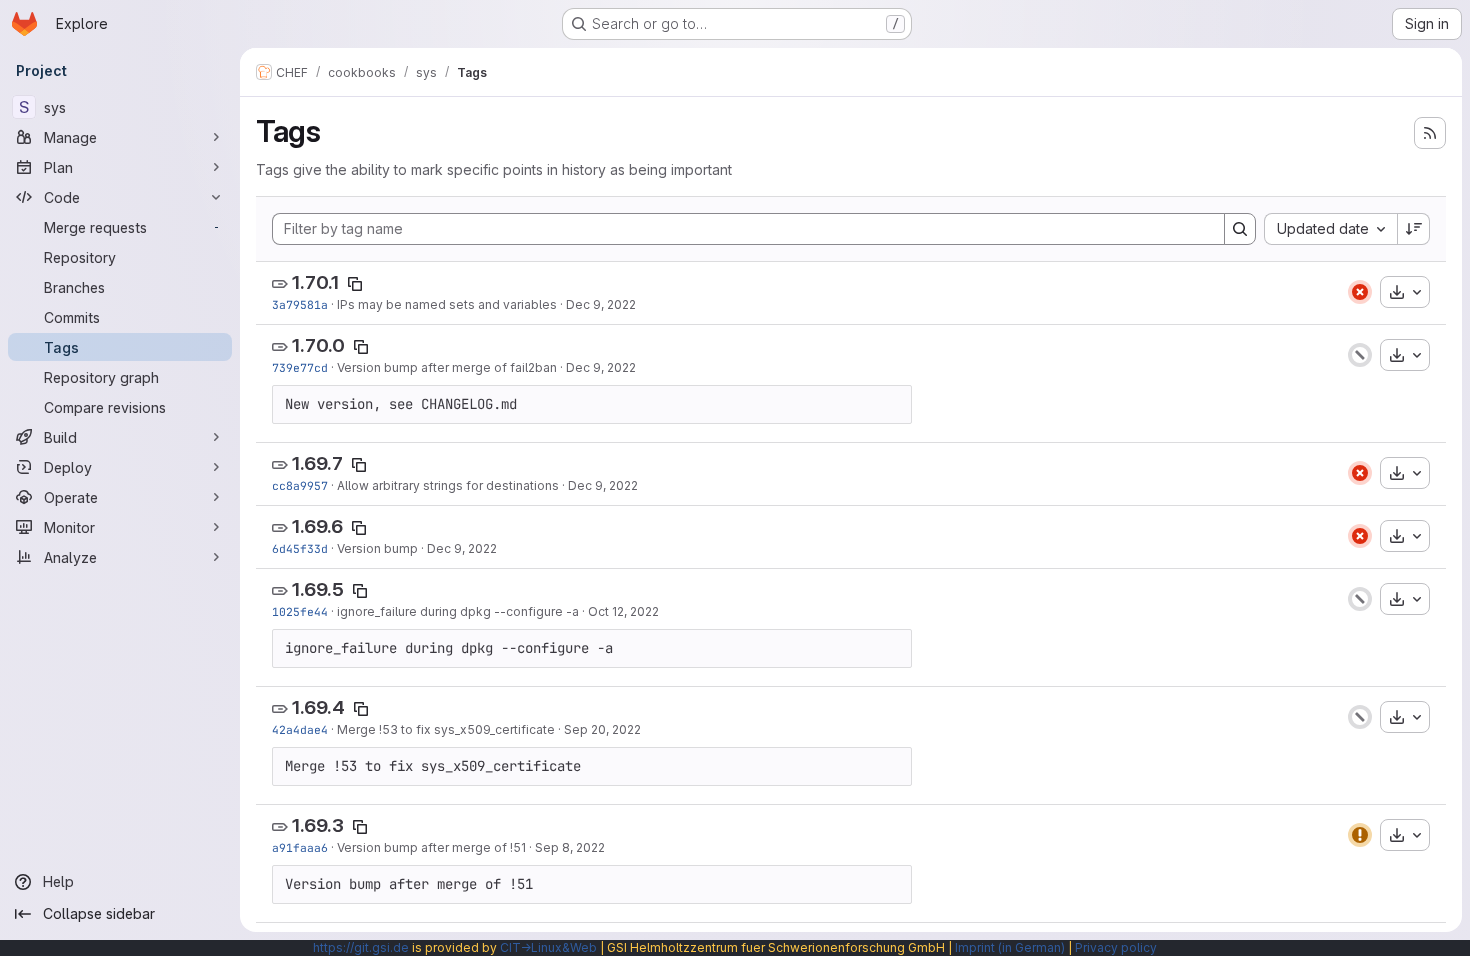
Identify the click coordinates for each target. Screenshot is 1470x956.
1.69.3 (318, 825)
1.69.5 (318, 589)
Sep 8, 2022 (570, 847)
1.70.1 (315, 282)
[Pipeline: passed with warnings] (1360, 835)
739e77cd (300, 367)
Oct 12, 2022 (623, 611)
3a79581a (300, 304)
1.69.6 (317, 526)
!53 (388, 729)
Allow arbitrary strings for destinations (448, 485)
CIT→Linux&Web (548, 947)
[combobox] (1330, 229)
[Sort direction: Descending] (1414, 229)
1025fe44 (300, 611)
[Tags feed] (1430, 133)
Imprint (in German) (1010, 947)
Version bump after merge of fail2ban (447, 367)
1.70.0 (318, 345)
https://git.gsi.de (361, 947)
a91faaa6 (300, 847)
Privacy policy (1116, 947)
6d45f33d (300, 548)
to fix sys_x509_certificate (476, 729)
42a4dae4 (300, 729)
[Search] (1240, 229)
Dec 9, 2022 (601, 304)
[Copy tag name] (355, 284)
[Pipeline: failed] (1360, 292)
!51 (518, 847)
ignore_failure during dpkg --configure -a (458, 611)
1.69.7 (317, 463)
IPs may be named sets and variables (447, 304)
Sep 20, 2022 (602, 729)
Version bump (377, 548)
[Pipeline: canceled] (1360, 355)
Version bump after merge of (423, 847)
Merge (358, 729)
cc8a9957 (300, 485)
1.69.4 (318, 707)
